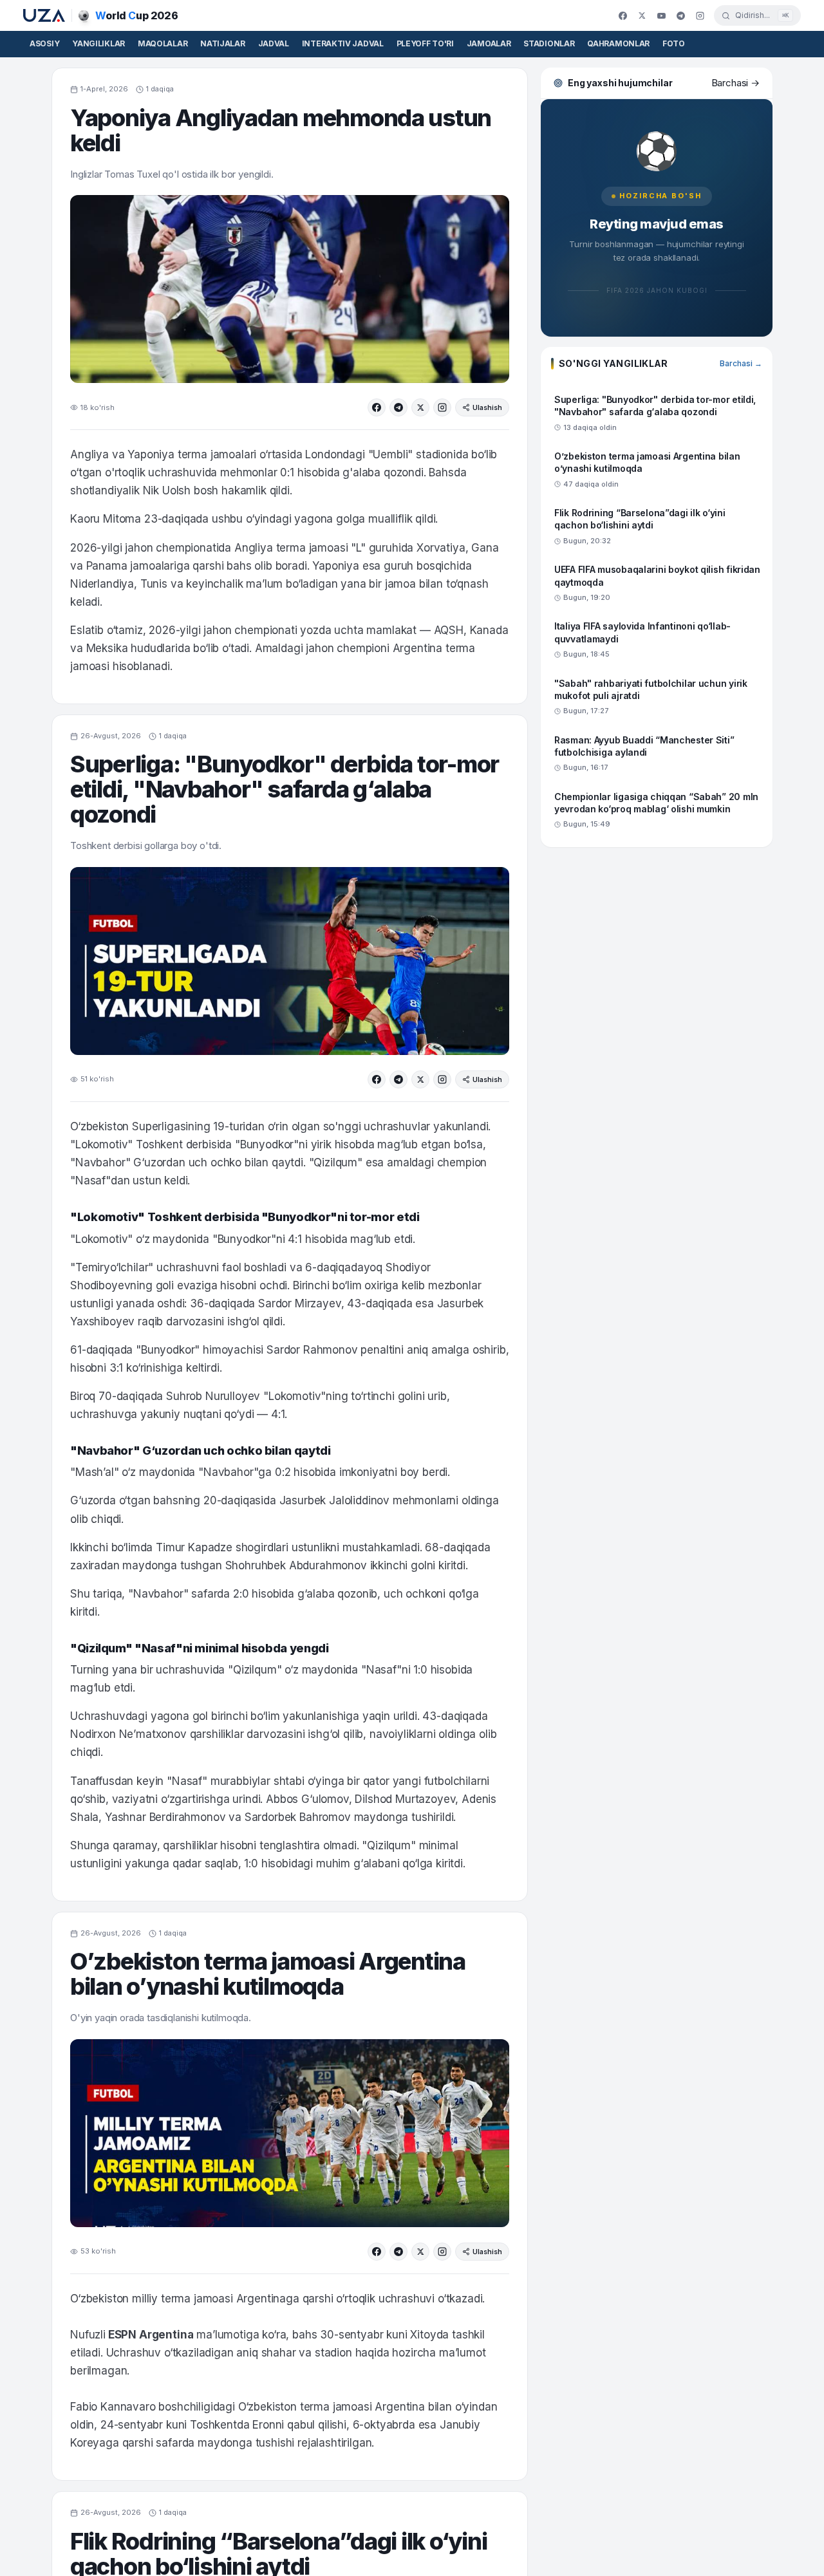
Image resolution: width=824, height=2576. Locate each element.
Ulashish (487, 407)
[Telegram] (680, 15)
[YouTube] (661, 15)
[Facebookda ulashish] (377, 407)
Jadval (274, 43)
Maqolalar (163, 43)
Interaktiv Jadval (343, 43)
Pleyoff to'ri (425, 43)
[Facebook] (623, 15)
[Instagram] (700, 15)
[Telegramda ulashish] (398, 407)
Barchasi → (741, 363)
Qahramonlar (618, 43)
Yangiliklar (98, 43)
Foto (674, 43)
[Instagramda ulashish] (442, 407)
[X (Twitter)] (642, 15)
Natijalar (222, 43)
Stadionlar (549, 43)
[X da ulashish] (420, 407)
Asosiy (44, 43)
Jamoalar (489, 43)
